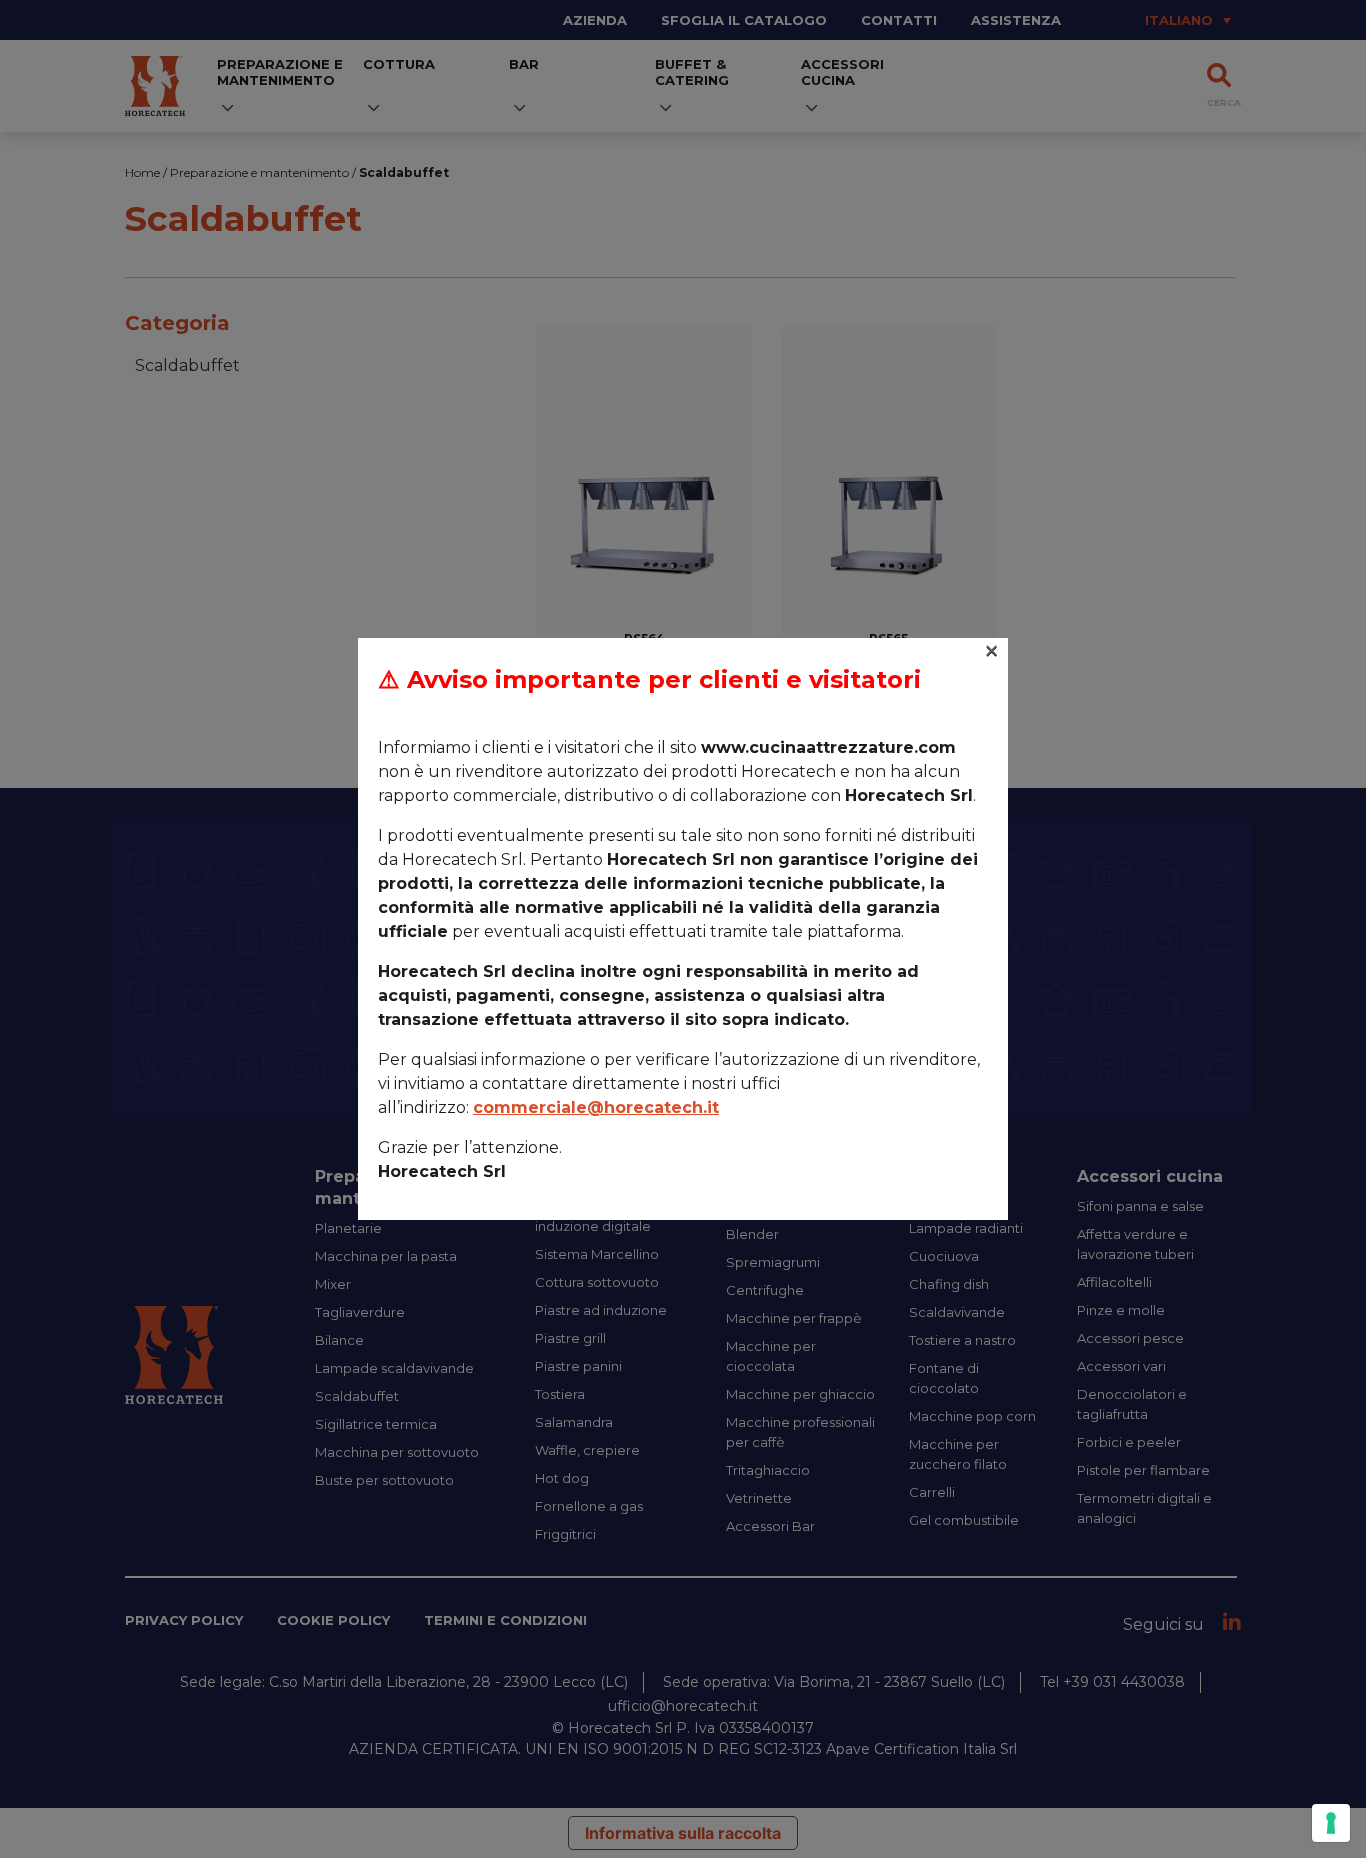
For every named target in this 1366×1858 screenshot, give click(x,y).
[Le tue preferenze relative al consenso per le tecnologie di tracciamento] (1331, 1823)
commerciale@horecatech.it (596, 1107)
